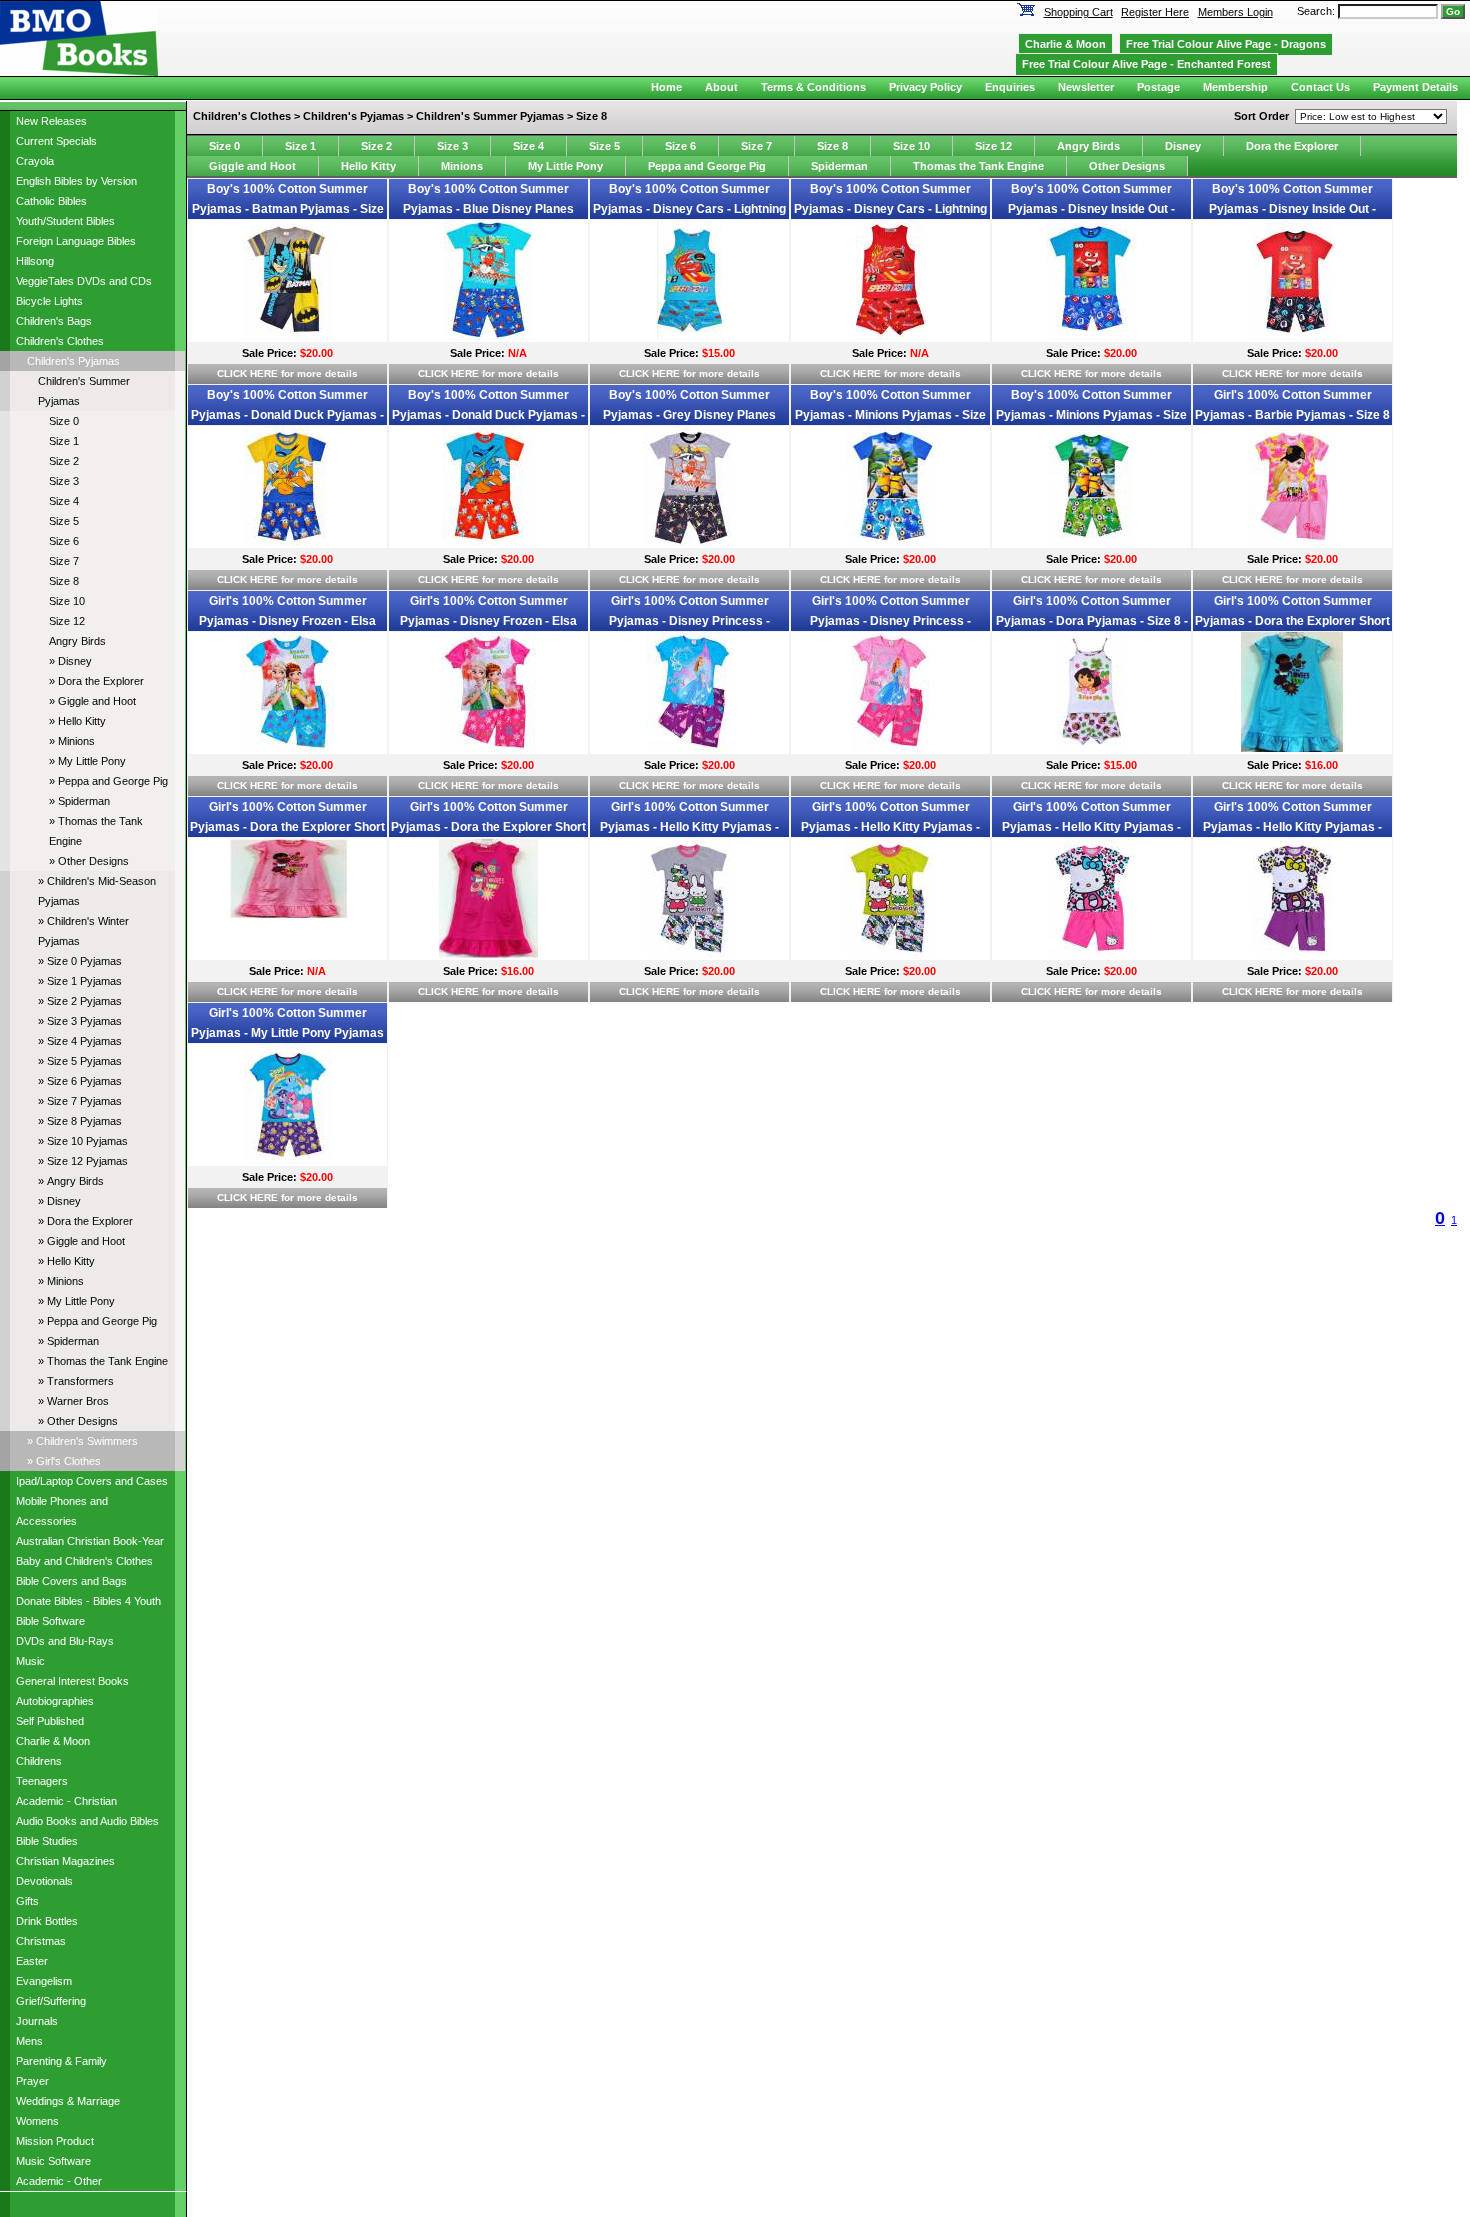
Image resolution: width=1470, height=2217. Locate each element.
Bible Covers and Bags (71, 1581)
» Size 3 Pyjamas (80, 1021)
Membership (1235, 87)
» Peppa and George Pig (108, 781)
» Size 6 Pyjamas (80, 1081)
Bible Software (50, 1621)
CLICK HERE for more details (287, 373)
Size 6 (64, 541)
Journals (37, 2021)
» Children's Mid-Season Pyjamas (97, 891)
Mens (29, 2041)
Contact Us (1320, 87)
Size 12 (67, 621)
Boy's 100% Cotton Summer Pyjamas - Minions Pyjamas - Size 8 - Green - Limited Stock (1091, 415)
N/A (517, 353)
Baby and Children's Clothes (84, 1561)
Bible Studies (47, 1841)
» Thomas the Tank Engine (96, 831)
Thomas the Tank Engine (978, 166)
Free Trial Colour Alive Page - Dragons (1226, 44)
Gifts (27, 1901)
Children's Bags (54, 321)
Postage (1158, 87)
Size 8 (64, 581)
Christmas (41, 1941)
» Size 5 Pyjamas (80, 1061)
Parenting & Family (61, 2061)
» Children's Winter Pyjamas (83, 931)
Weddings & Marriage (68, 2101)
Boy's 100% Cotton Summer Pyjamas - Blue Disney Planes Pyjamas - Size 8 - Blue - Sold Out (489, 209)
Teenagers (42, 1781)
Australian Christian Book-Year (90, 1541)
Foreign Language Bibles (76, 241)
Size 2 (64, 461)
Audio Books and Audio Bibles (87, 1821)
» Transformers (76, 1381)
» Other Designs (89, 861)
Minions (462, 166)
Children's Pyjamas (73, 361)
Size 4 (64, 501)
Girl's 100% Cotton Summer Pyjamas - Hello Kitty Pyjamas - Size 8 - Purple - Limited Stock (1292, 827)
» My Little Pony (87, 761)
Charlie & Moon (53, 1741)
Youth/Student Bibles (65, 221)
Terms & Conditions (813, 87)
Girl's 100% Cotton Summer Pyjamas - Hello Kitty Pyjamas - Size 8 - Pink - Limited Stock (1091, 827)
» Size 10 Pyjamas (83, 1141)
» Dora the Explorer (96, 681)
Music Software (53, 2161)
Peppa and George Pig (707, 166)
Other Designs (1127, 166)
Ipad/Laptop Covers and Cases (92, 1481)
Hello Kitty (368, 166)
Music (30, 1661)
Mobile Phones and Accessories (62, 1511)
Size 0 (64, 421)
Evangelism (44, 1981)
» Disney (70, 661)
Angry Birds (77, 641)
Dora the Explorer (1292, 146)
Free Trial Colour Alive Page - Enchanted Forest (1146, 64)
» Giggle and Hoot (92, 701)
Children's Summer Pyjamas (84, 391)
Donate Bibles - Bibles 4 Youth (88, 1601)
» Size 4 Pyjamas (80, 1041)
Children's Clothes (60, 341)
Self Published (50, 1721)
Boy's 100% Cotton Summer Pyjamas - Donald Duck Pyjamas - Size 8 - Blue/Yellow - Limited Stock (287, 415)
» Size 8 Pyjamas (80, 1121)
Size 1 (64, 441)
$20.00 (316, 353)
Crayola (35, 161)
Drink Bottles (47, 1921)
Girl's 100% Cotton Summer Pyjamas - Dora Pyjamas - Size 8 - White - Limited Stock (1092, 621)
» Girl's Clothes (64, 1461)
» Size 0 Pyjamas (80, 961)
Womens (37, 2121)
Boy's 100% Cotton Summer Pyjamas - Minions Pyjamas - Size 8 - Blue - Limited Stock (890, 415)
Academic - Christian (66, 1801)
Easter (32, 1961)
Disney (1183, 146)
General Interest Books (72, 1681)
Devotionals (44, 1881)
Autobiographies (55, 1701)
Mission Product (55, 2141)
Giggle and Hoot (252, 166)
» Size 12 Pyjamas (83, 1161)
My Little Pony (565, 166)
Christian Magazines (65, 1861)
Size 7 (64, 561)
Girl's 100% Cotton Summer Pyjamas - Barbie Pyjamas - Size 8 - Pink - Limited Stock (1292, 415)
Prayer (32, 2081)
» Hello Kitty (77, 721)
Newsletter (1086, 87)
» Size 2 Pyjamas (80, 1001)
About (721, 87)
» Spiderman (79, 801)
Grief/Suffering (51, 2001)
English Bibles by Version (76, 181)
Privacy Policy (925, 87)
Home (666, 87)
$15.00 (718, 353)
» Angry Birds (71, 1181)
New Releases (51, 121)
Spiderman (839, 166)
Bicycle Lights (49, 301)
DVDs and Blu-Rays (65, 1641)
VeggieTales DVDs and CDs (84, 281)
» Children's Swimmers (82, 1441)
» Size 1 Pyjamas (80, 981)
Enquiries (1010, 87)
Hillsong (35, 261)
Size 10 (67, 601)
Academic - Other (59, 2181)
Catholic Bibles (51, 201)
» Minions (72, 741)
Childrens (39, 1761)
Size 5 (64, 521)
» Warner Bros (73, 1401)
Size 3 (64, 481)
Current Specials (56, 141)
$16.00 (1321, 765)
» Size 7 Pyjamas (80, 1101)
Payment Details (1415, 87)
